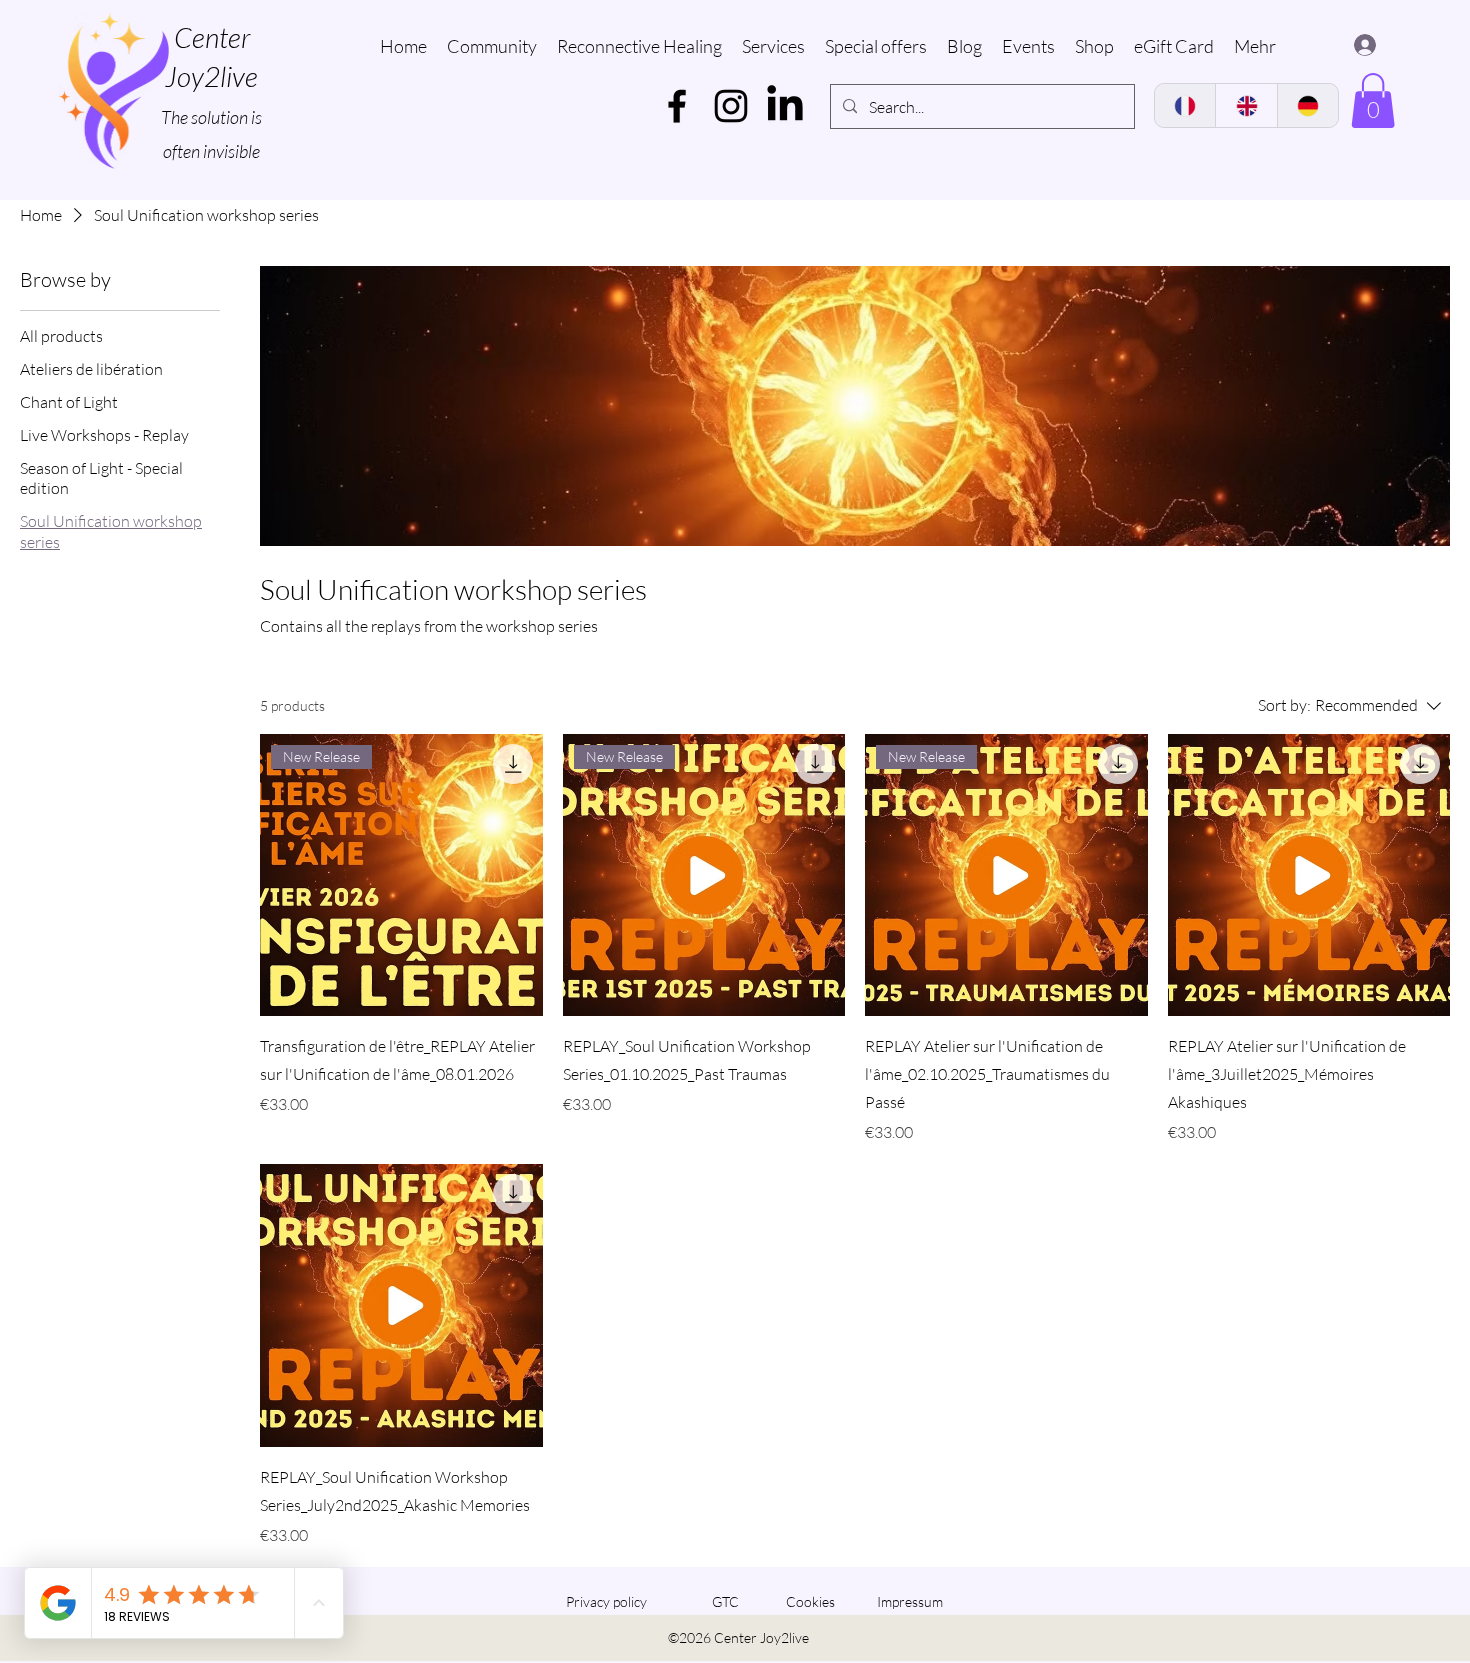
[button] (1373, 100)
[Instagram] (731, 106)
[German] (1307, 105)
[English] (1245, 105)
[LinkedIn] (785, 106)
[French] (1185, 105)
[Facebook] (677, 106)
